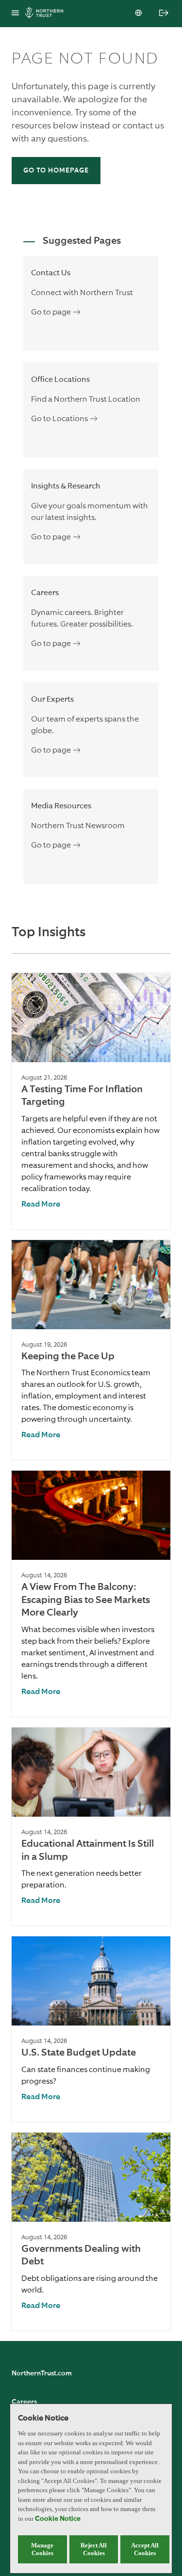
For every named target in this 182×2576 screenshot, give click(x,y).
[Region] (139, 14)
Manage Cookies (42, 2549)
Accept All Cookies (145, 2549)
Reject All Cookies (94, 2549)
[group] (91, 1101)
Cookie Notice (58, 2519)
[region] (91, 2489)
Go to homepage (56, 171)
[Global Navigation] (15, 14)
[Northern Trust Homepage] (47, 14)
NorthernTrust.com (42, 2373)
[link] (41, 1205)
